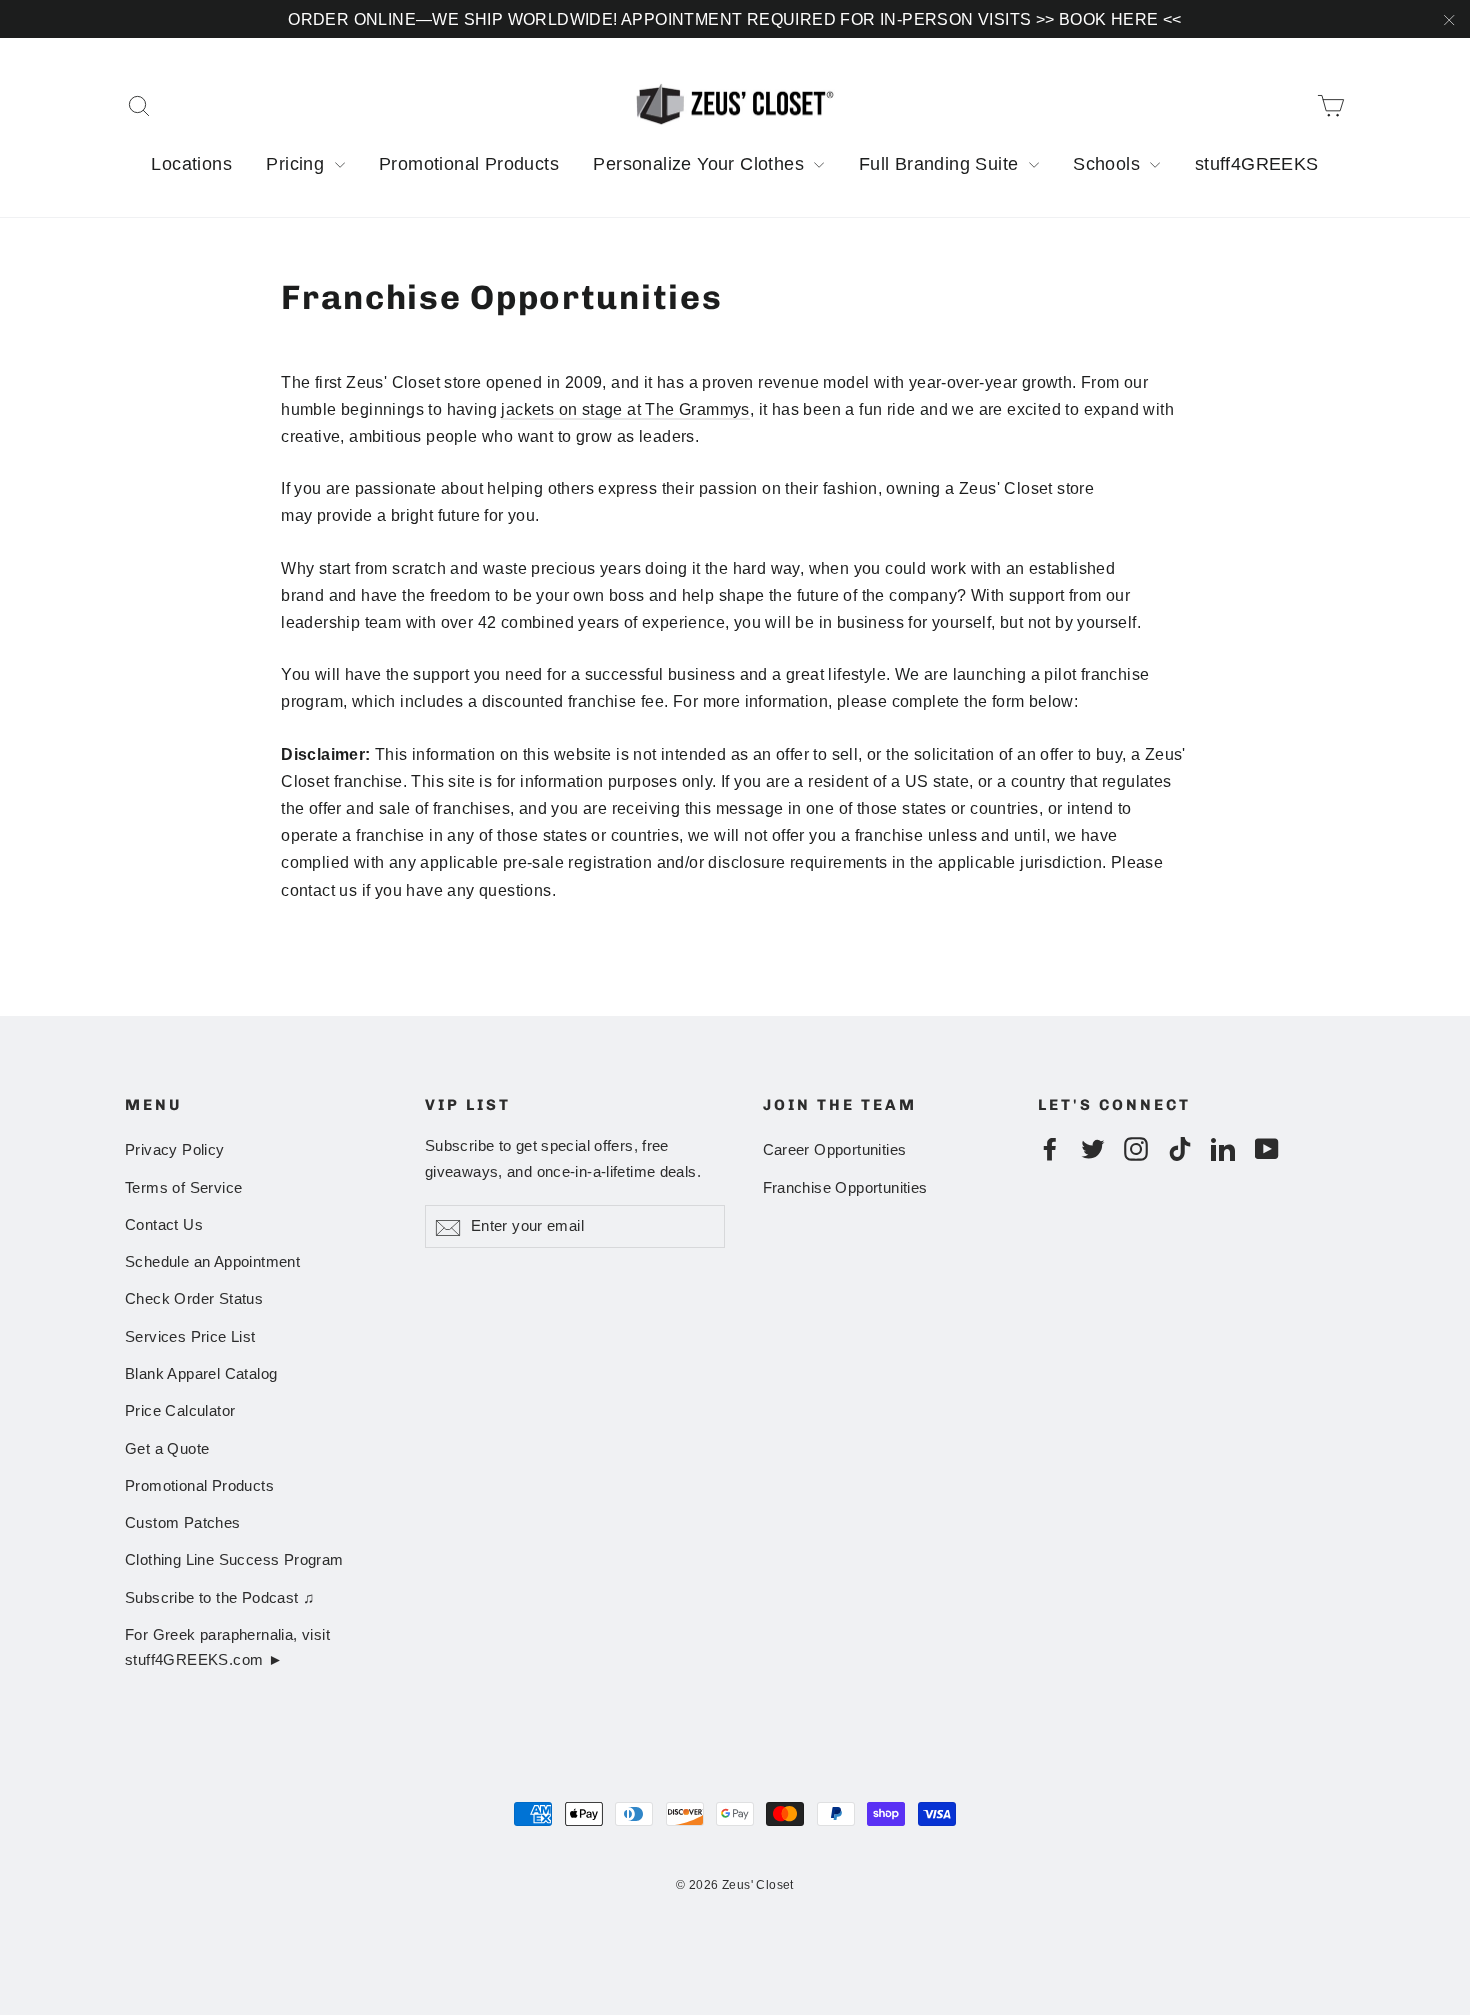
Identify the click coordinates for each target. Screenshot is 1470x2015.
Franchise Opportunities (845, 1188)
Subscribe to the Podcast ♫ (219, 1598)
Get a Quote (167, 1449)
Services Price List (190, 1337)
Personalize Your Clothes (701, 164)
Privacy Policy (175, 1150)
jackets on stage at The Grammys (625, 409)
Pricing (297, 164)
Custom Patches (183, 1523)
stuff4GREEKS (1257, 164)
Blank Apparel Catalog (201, 1374)
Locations (191, 164)
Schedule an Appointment (212, 1262)
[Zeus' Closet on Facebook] (1050, 1147)
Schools (1109, 164)
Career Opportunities (835, 1150)
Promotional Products (469, 164)
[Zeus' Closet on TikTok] (1180, 1147)
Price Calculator (180, 1411)
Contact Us (164, 1225)
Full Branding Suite (941, 164)
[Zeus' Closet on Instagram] (1136, 1147)
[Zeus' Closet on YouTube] (1267, 1147)
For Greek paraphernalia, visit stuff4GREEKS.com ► (227, 1647)
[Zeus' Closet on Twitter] (1093, 1147)
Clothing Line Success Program (234, 1560)
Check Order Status (194, 1299)
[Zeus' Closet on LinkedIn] (1223, 1147)
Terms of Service (183, 1188)
